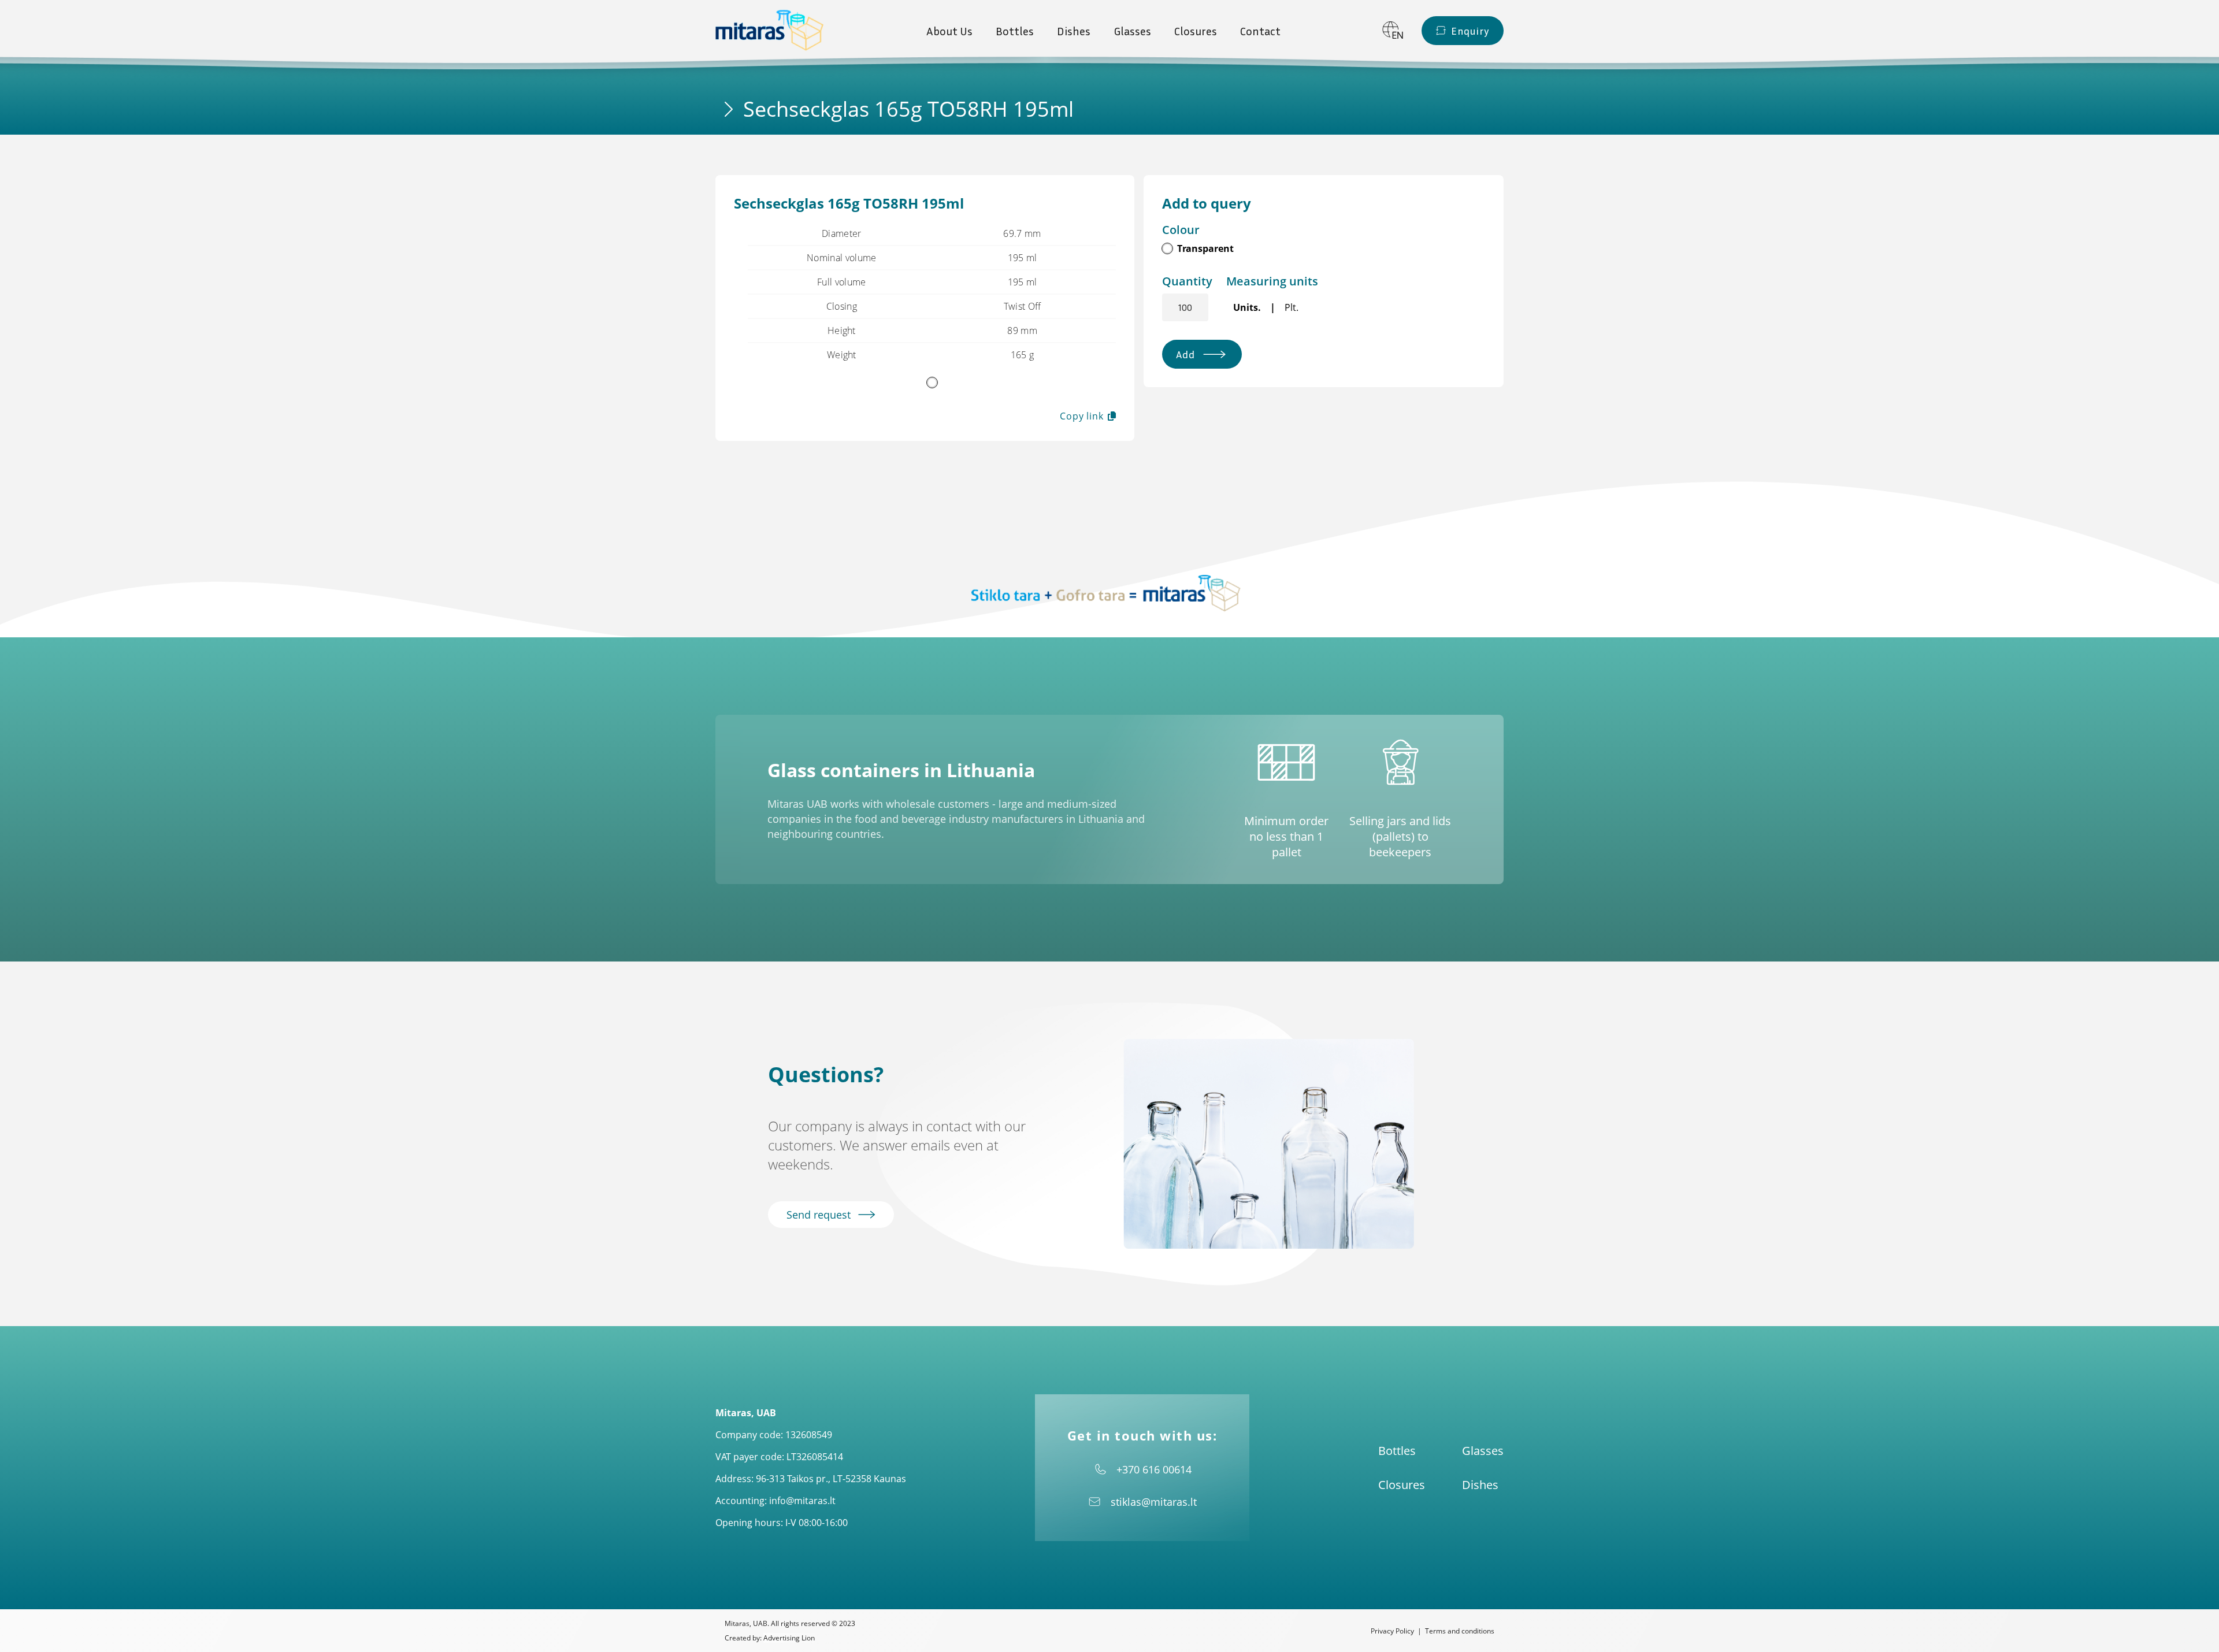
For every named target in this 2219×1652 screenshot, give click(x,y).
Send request (820, 1215)
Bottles (1015, 31)
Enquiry (1470, 31)
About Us (949, 31)
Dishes (1074, 31)
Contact (1260, 31)
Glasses (1132, 31)
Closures (1196, 31)
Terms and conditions (1460, 1631)
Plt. (1292, 307)
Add (1185, 354)
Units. (1247, 307)
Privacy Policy (1392, 1631)
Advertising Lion (789, 1638)
